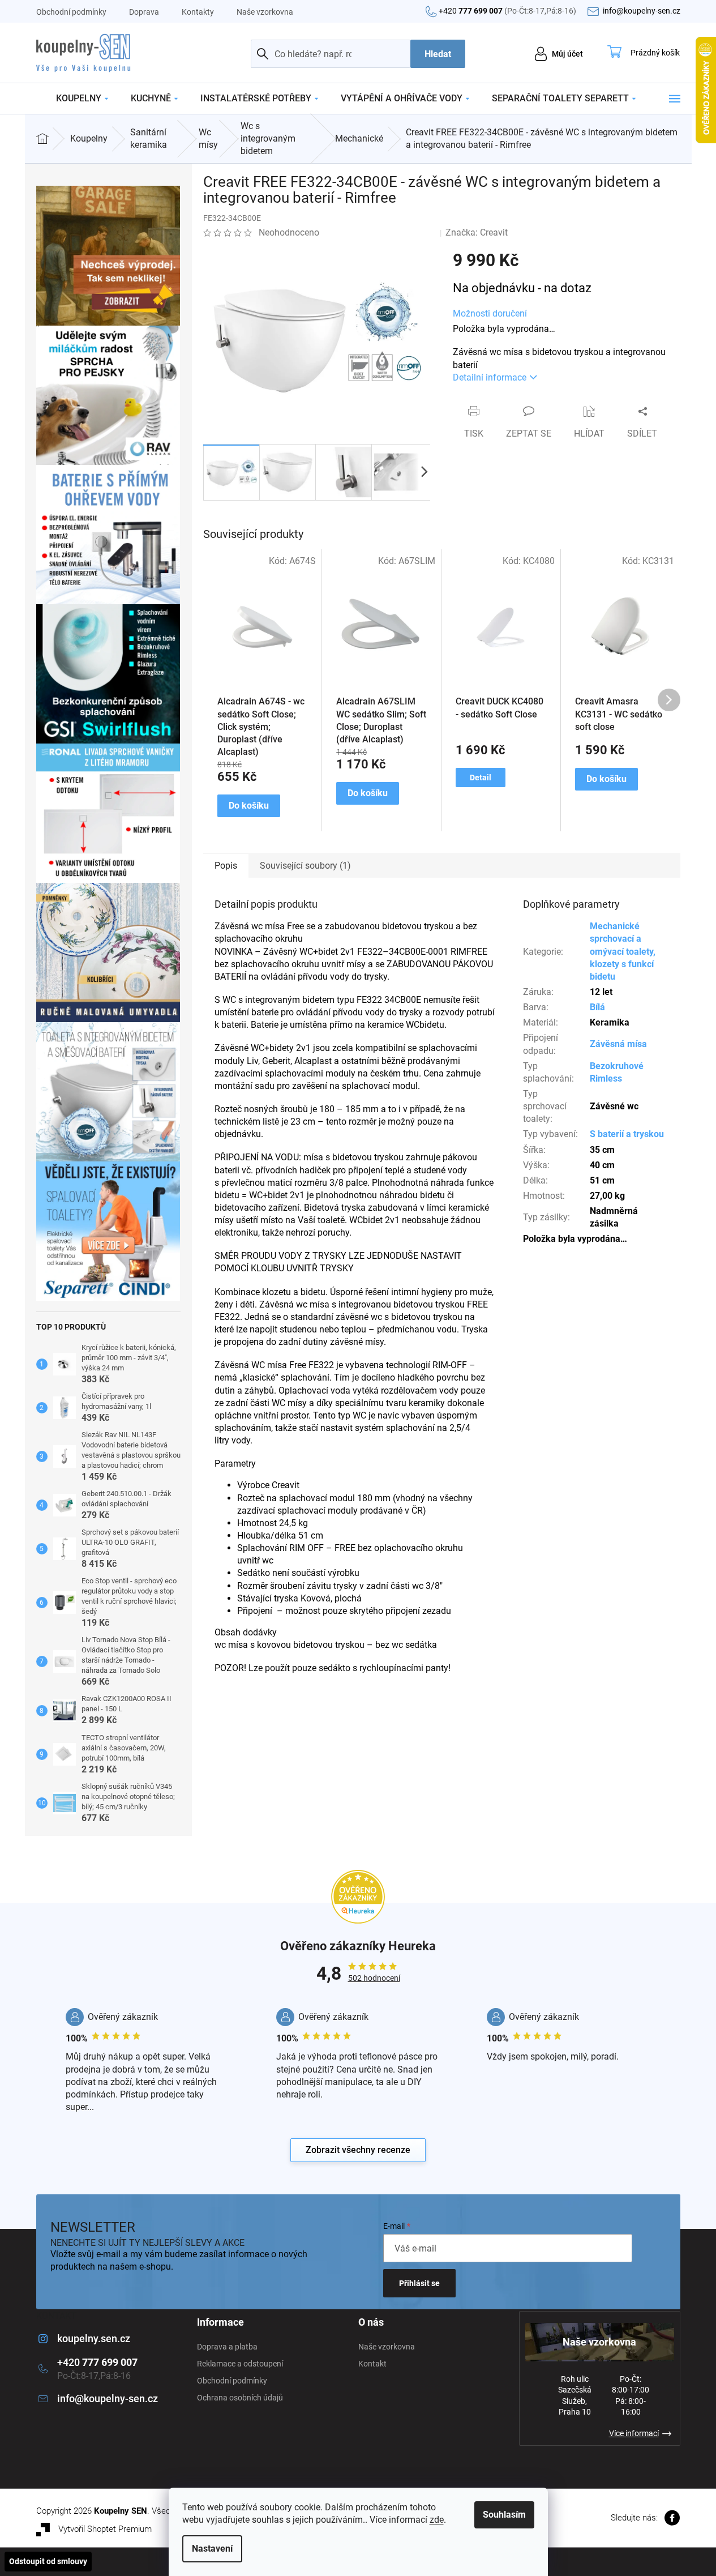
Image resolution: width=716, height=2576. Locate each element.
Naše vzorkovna (265, 12)
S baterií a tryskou (627, 1134)
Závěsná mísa (618, 1044)
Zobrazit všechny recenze (358, 2150)
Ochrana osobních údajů (240, 2398)
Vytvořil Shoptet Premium (105, 2529)
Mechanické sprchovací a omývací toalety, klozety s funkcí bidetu (623, 951)
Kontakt (372, 2364)
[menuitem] (82, 99)
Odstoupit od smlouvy (48, 2561)
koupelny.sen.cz (94, 2338)
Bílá (597, 1007)
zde (437, 2520)
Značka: (477, 232)
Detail (481, 778)
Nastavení (212, 2549)
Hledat (438, 54)
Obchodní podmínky (71, 12)
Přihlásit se (419, 2283)
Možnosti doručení (490, 313)
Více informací (634, 2433)
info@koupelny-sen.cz (108, 2398)
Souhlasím (504, 2515)
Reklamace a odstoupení (240, 2364)
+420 (507, 11)
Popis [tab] (226, 866)
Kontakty (198, 12)
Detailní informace (490, 377)
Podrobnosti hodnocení (380, 232)
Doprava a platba (227, 2347)
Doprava (144, 12)
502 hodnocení (374, 1978)
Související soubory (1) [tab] (305, 866)
